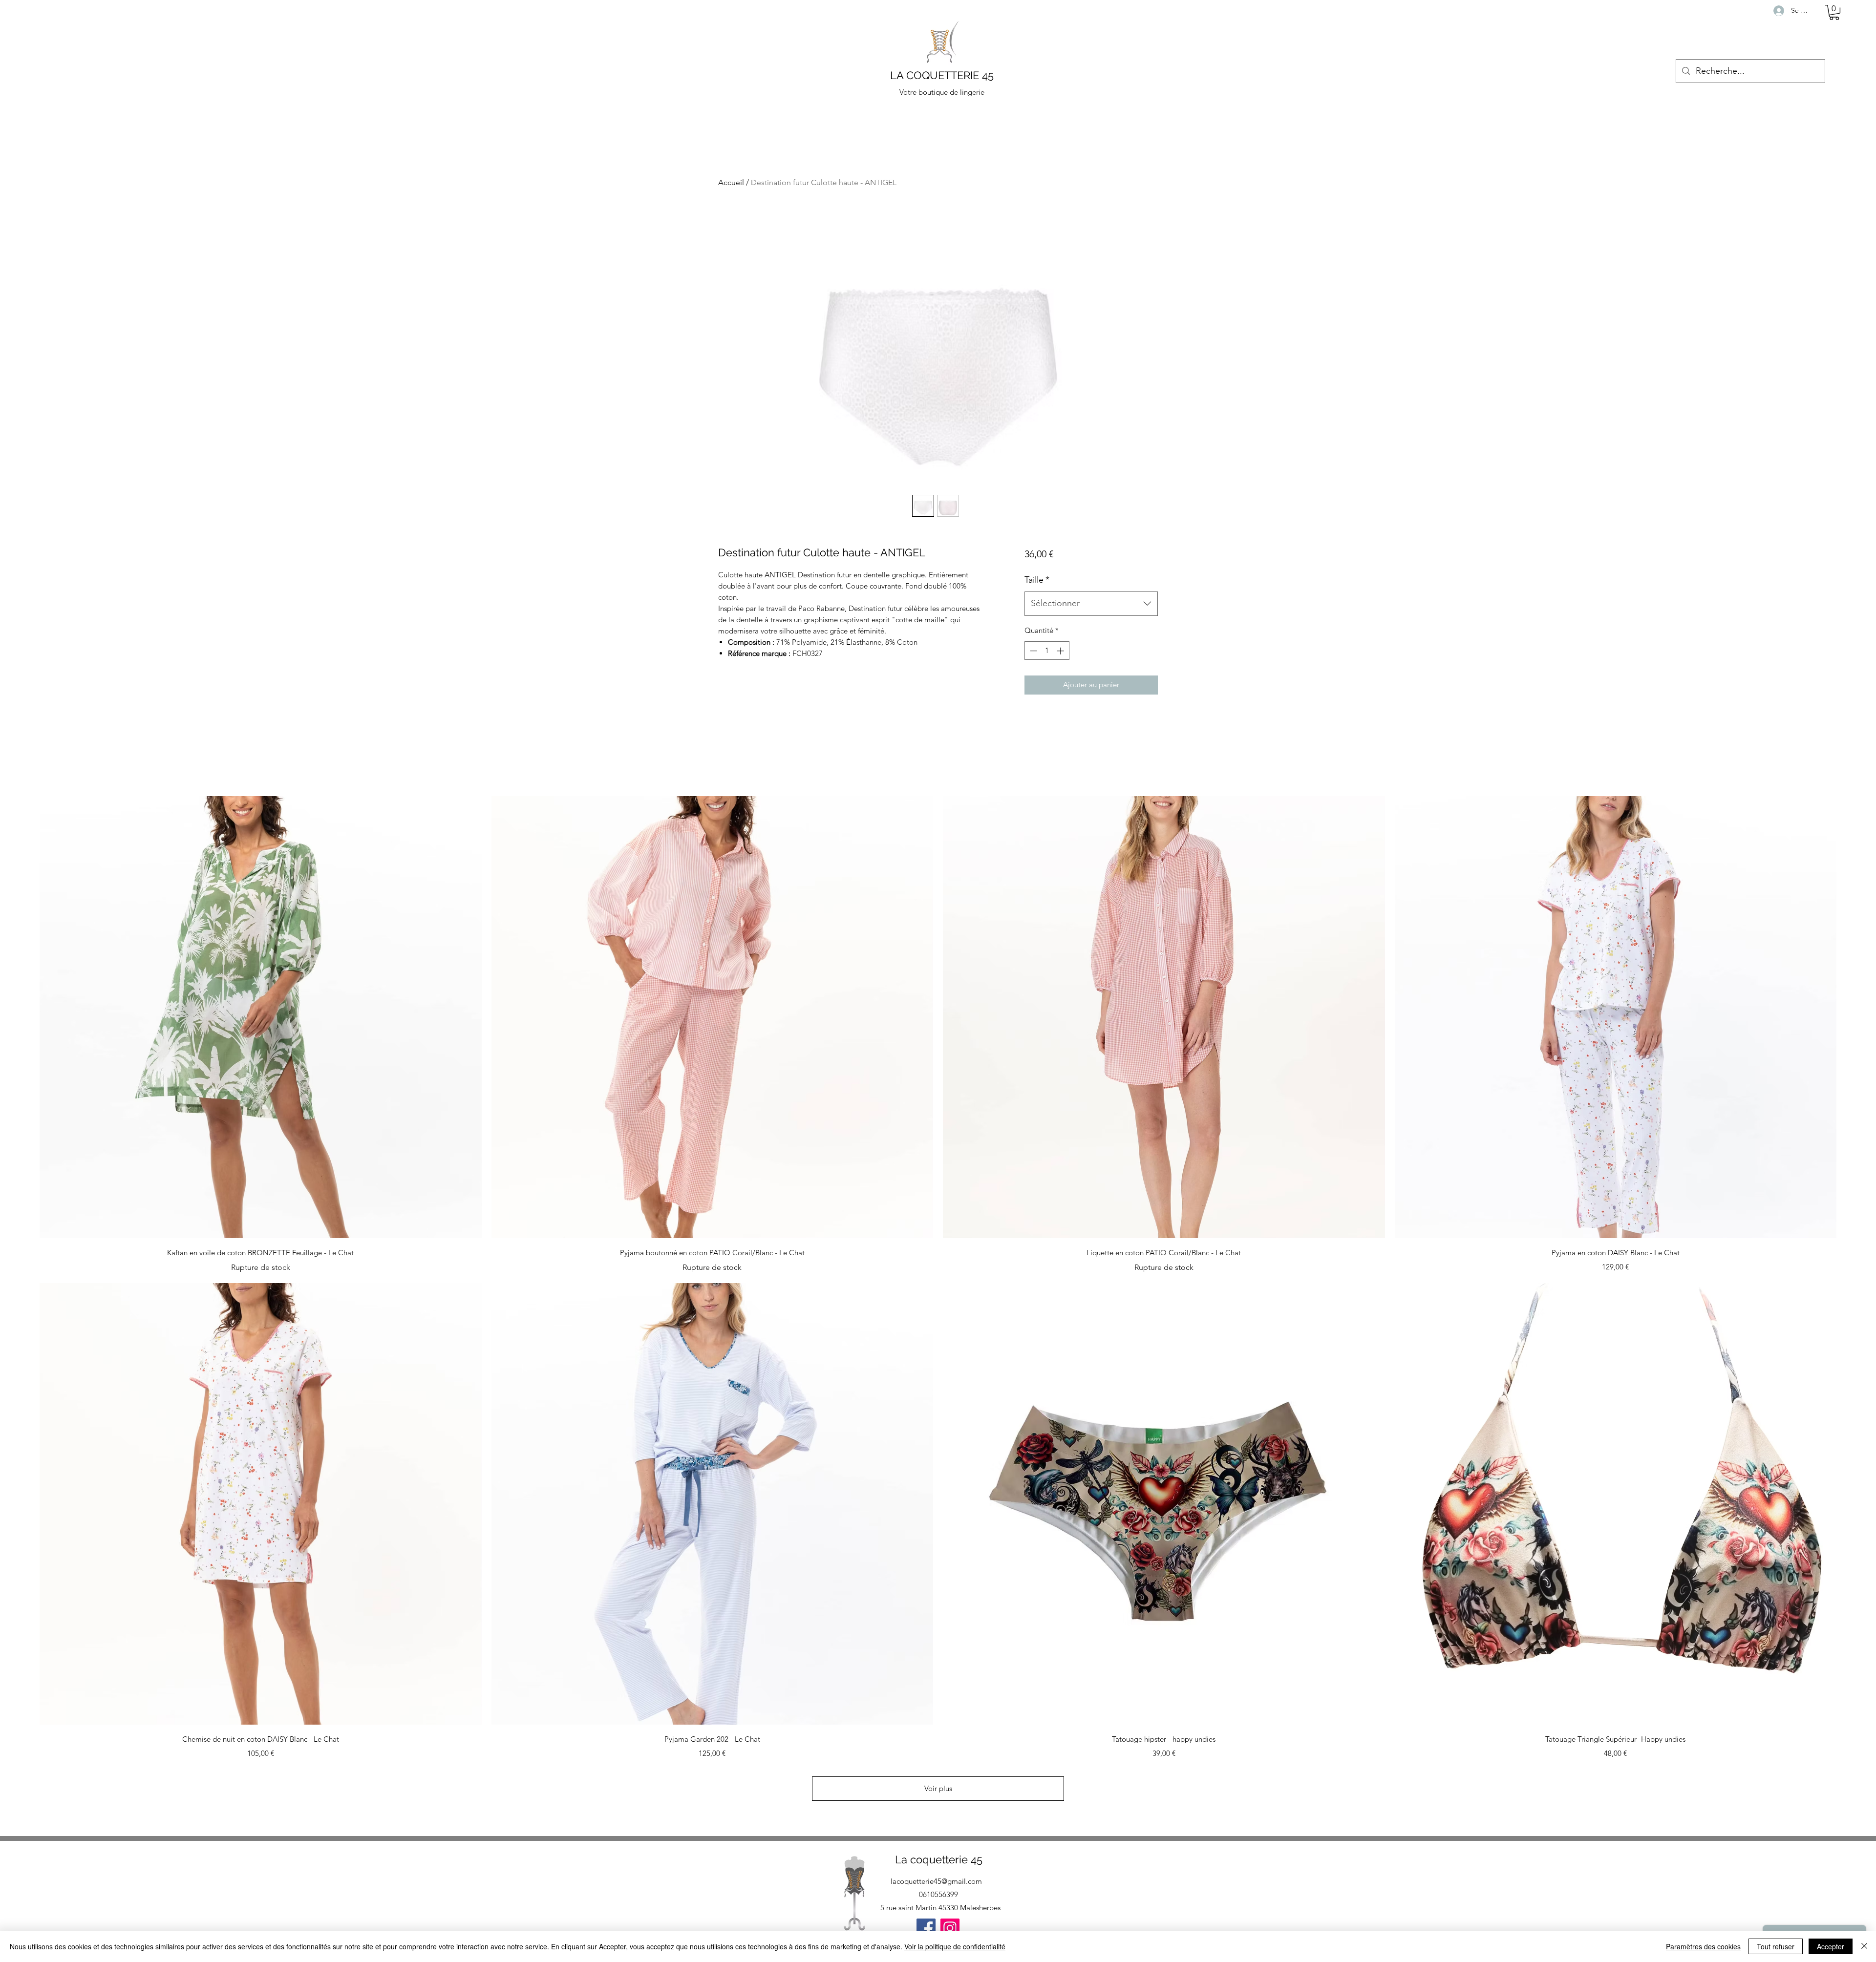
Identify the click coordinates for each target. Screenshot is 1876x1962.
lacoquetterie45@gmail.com (936, 1881)
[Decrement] (1033, 651)
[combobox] (1091, 604)
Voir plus (938, 1788)
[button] (1834, 12)
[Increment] (1061, 651)
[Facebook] (926, 1928)
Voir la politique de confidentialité (955, 1946)
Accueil (731, 182)
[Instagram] (950, 1928)
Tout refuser (1776, 1946)
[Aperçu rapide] (261, 1017)
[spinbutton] (1047, 651)
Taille (1037, 580)
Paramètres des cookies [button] (1703, 1946)
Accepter (1831, 1946)
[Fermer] (1864, 1946)
